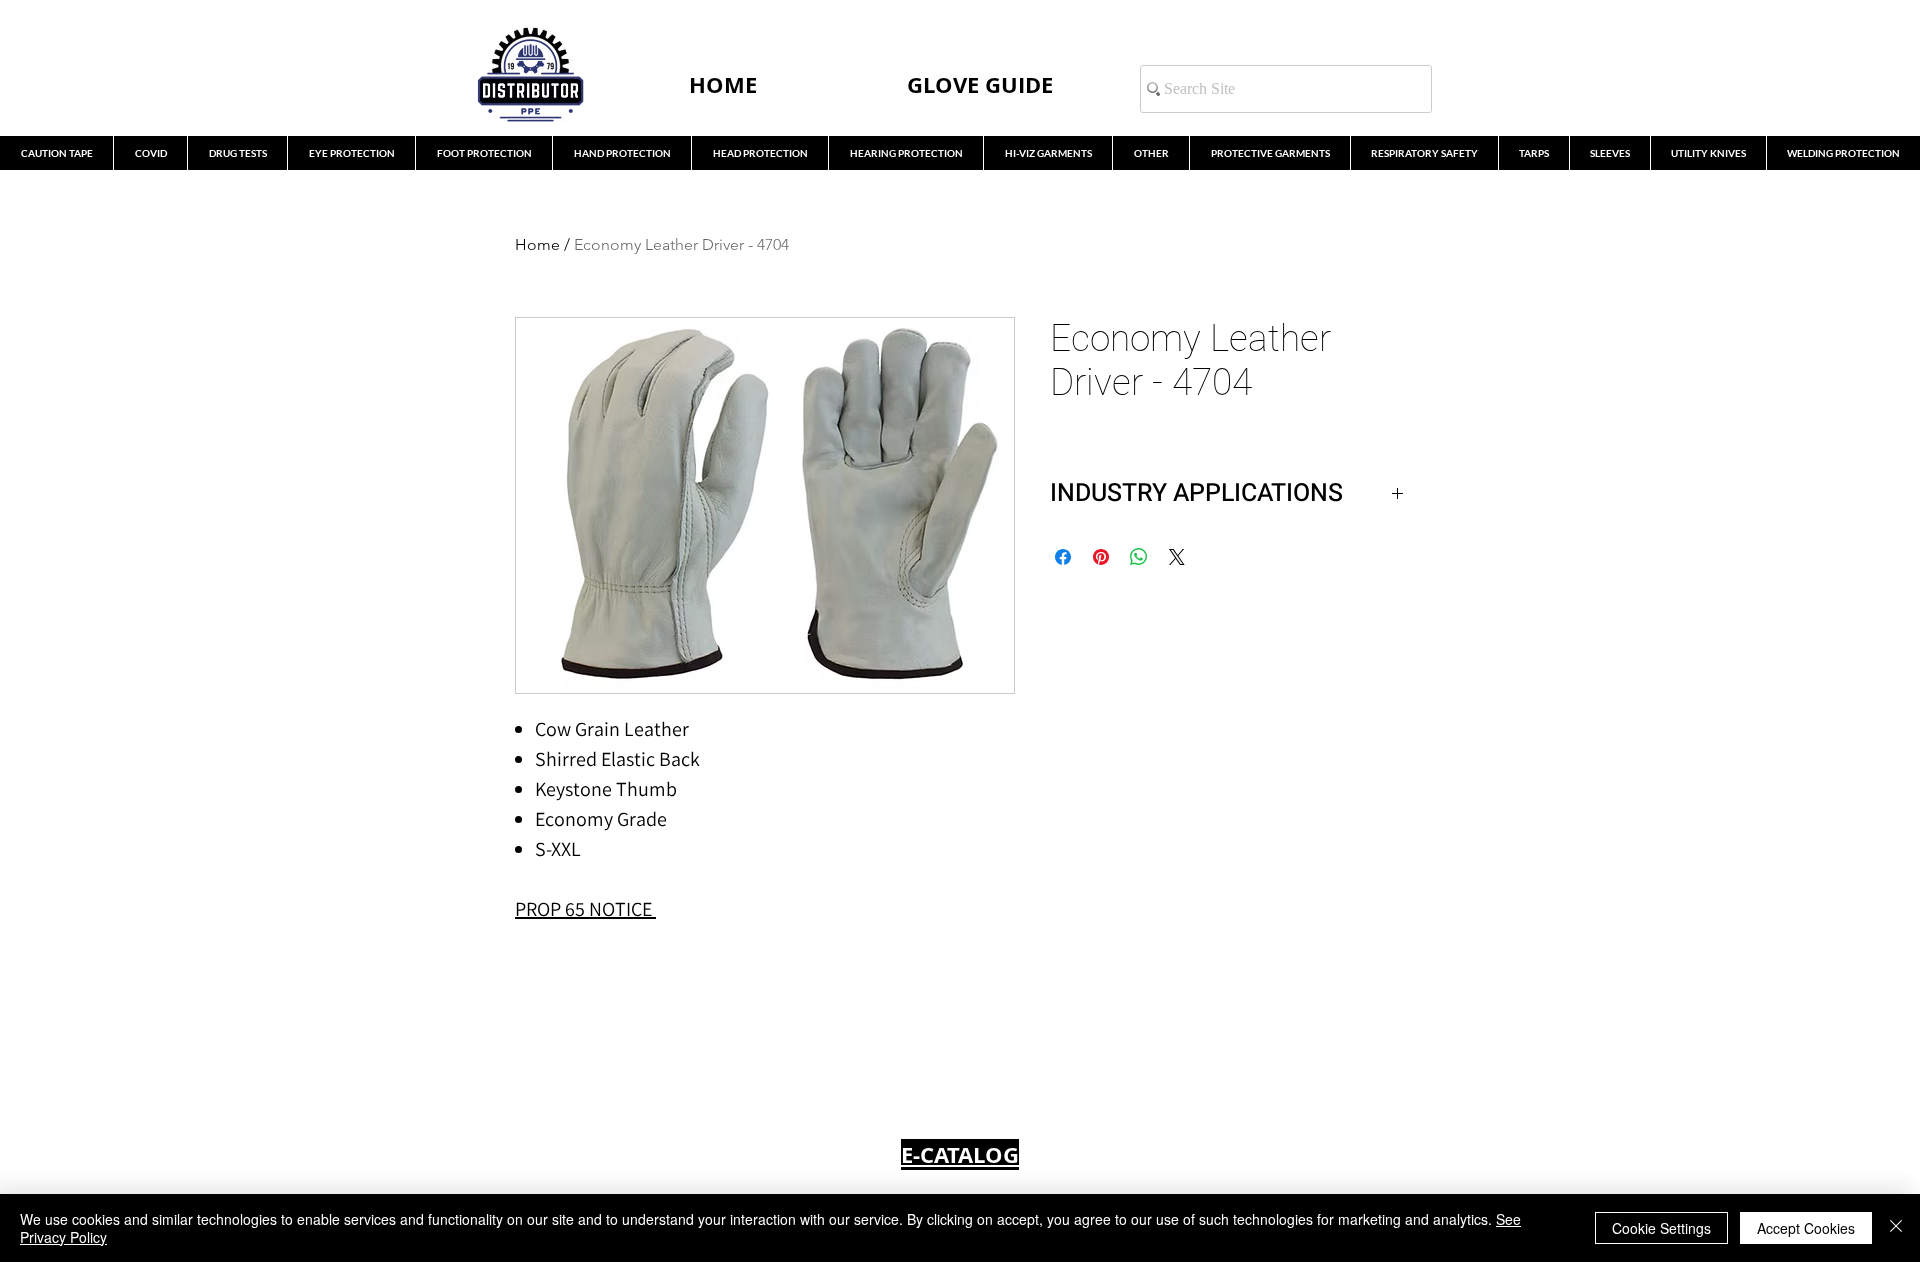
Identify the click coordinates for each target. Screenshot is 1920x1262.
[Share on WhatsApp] (1139, 557)
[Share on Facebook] (1063, 557)
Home (537, 244)
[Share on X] (1177, 557)
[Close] (1896, 1228)
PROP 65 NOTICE (583, 909)
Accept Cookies (1806, 1228)
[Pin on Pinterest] (1101, 557)
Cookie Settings (1661, 1228)
